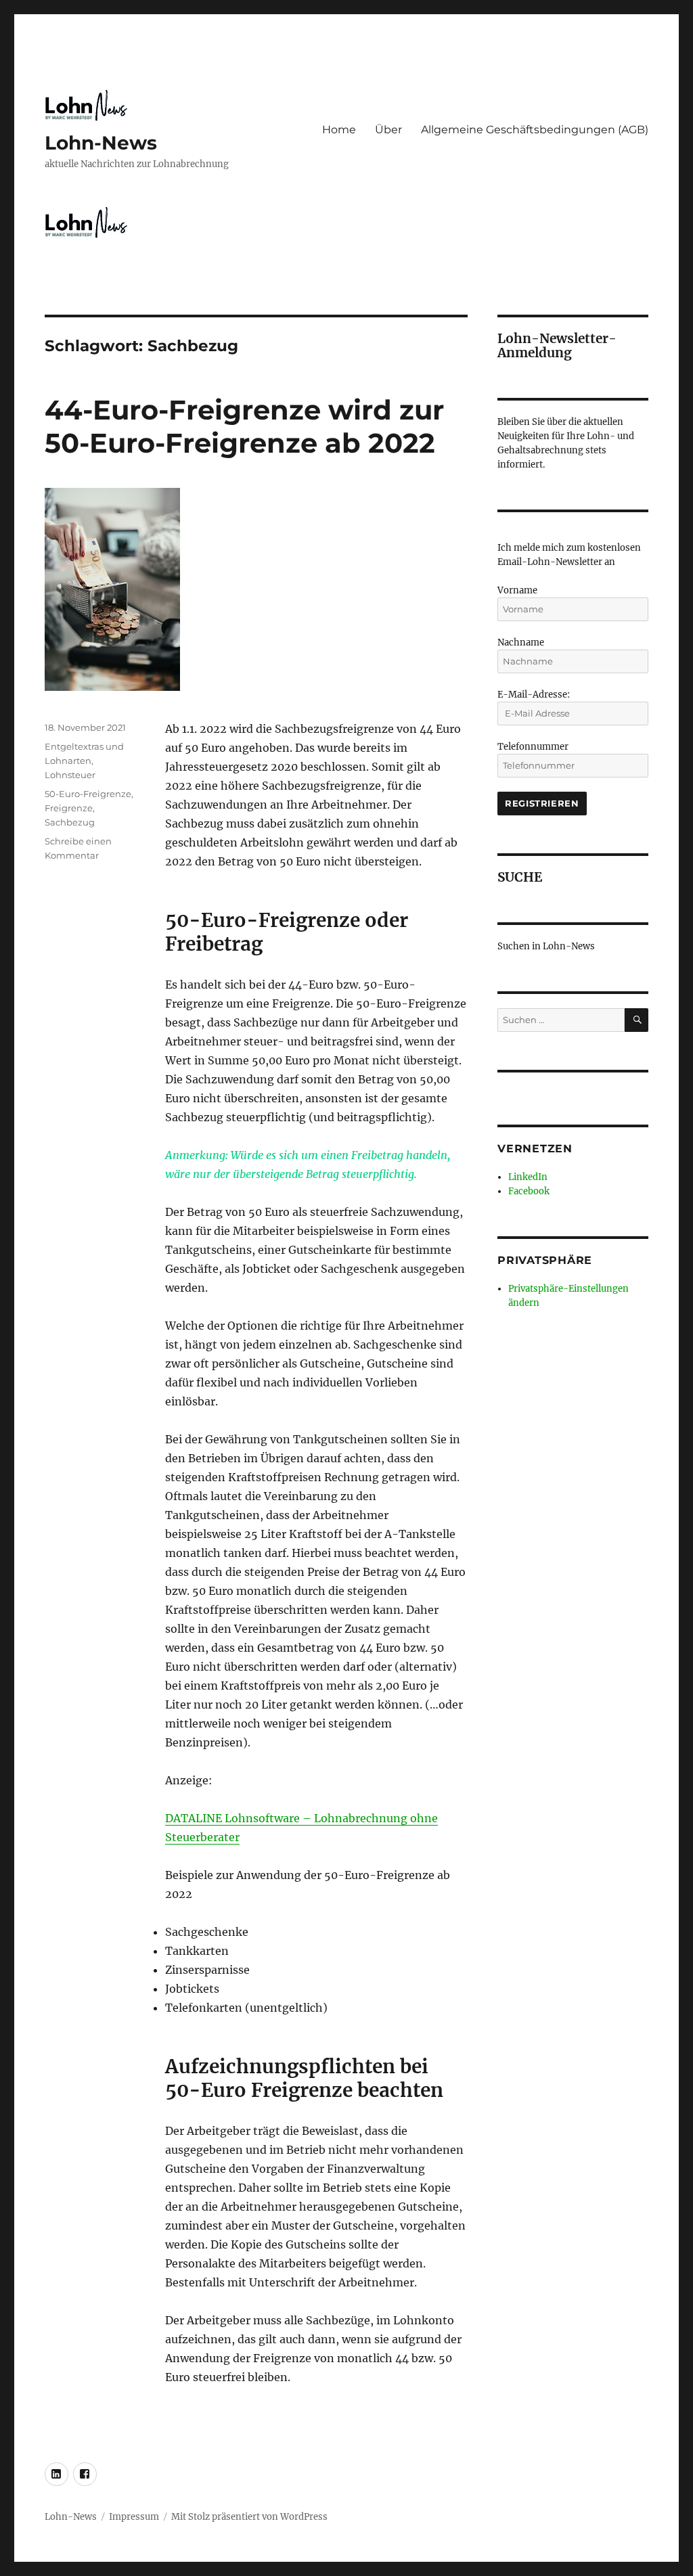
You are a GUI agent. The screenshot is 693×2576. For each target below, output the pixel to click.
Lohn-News (101, 143)
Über (388, 130)
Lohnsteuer (70, 775)
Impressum (134, 2517)
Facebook (529, 1191)
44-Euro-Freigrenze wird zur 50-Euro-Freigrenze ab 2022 (244, 426)
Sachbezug (70, 822)
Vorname (517, 590)
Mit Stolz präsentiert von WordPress (249, 2517)
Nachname (521, 642)
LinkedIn (528, 1177)
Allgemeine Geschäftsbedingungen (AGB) (535, 130)
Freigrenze (69, 808)
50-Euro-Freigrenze (88, 794)
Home (339, 130)
